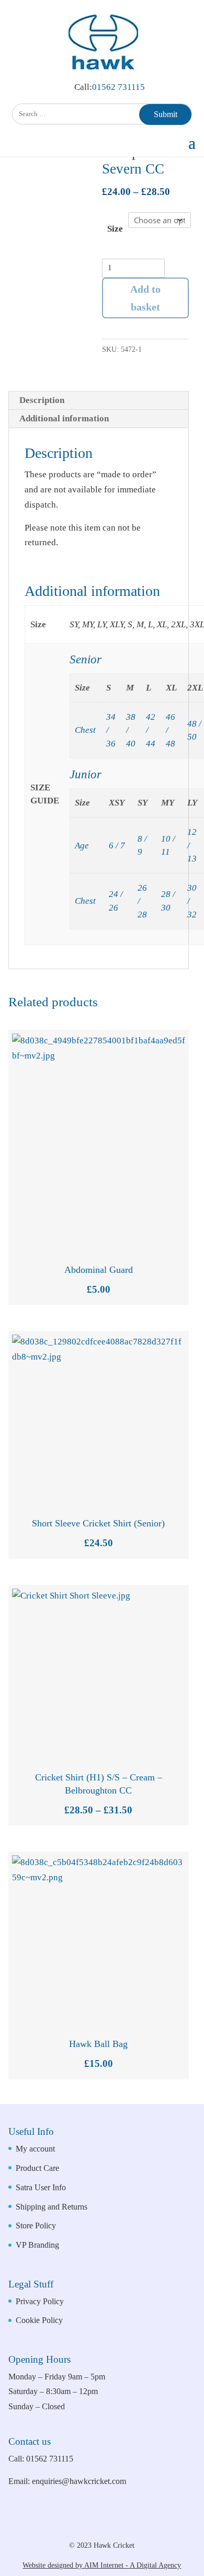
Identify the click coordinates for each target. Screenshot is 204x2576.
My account (35, 2149)
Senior (86, 659)
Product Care (37, 2168)
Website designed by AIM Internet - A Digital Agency (102, 2565)
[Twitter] (125, 2527)
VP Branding (37, 2245)
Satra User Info (41, 2187)
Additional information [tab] (64, 418)
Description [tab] (42, 400)
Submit (166, 114)
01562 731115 (118, 87)
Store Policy (36, 2226)
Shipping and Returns (52, 2207)
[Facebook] (90, 2527)
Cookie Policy (39, 2320)
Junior (86, 774)
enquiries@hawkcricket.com (79, 2481)
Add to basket (145, 298)
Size (115, 229)
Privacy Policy (40, 2301)
